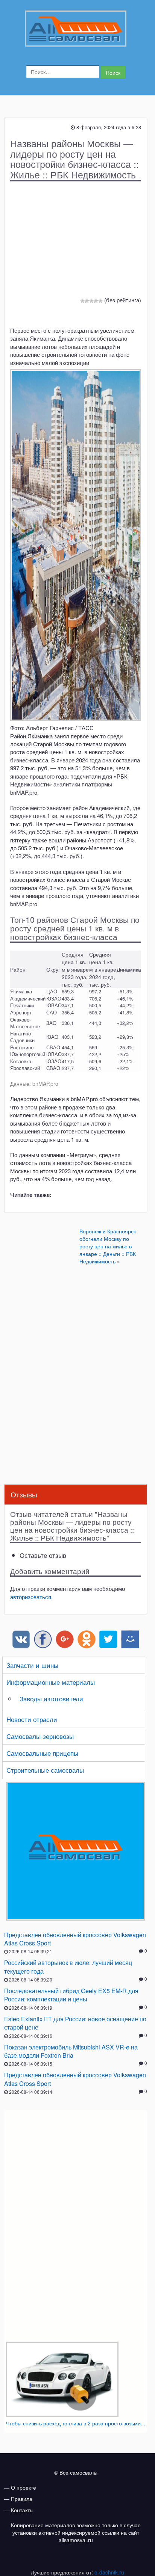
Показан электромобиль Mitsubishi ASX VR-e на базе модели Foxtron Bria (71, 2051)
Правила (22, 2499)
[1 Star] (82, 301)
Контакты (22, 2510)
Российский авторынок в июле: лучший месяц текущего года (68, 1967)
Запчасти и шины (32, 1665)
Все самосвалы (78, 2472)
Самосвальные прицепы (42, 1753)
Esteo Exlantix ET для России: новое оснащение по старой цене (75, 2023)
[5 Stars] (100, 301)
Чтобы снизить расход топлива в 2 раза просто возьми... (76, 2423)
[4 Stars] (96, 301)
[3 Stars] (91, 301)
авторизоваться (31, 1597)
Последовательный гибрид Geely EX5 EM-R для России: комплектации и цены (71, 1995)
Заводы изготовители (51, 1698)
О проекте (24, 2487)
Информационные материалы (51, 1682)
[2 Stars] (87, 301)
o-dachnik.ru (109, 2572)
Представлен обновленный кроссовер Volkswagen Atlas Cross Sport (75, 1939)
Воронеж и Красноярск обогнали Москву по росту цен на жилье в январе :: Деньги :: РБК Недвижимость (108, 1246)
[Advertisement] (76, 241)
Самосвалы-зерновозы (40, 1736)
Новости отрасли (32, 1719)
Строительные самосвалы (45, 1770)
